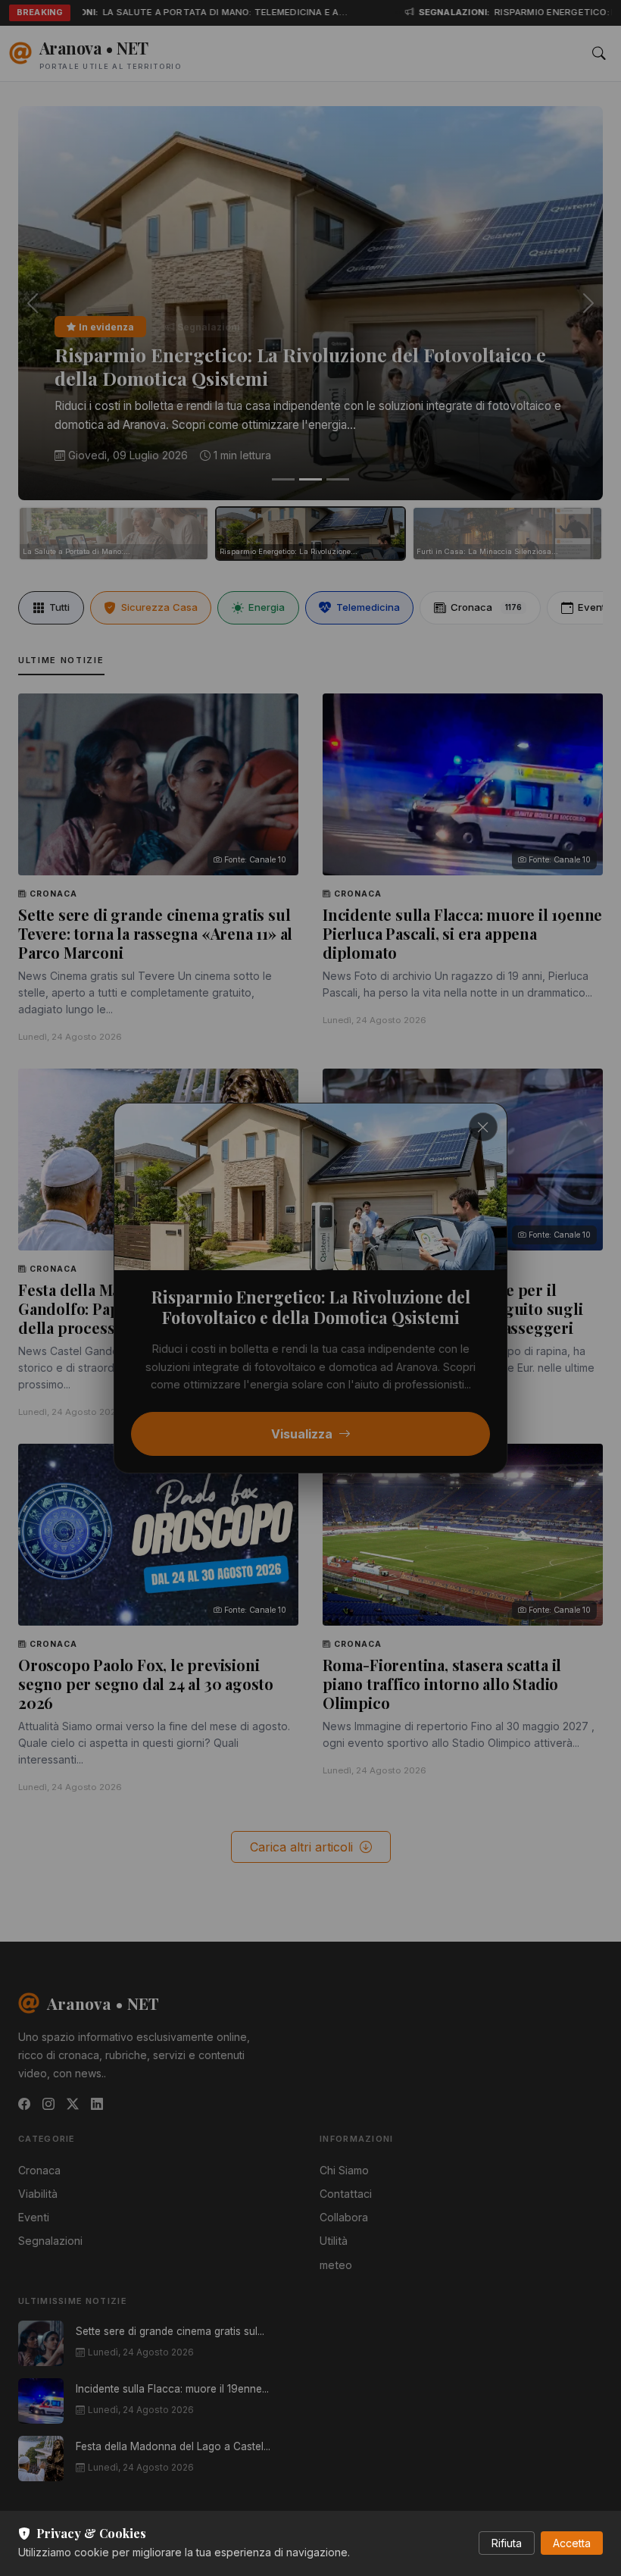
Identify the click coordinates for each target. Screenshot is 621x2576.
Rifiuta (507, 2543)
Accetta (572, 2543)
